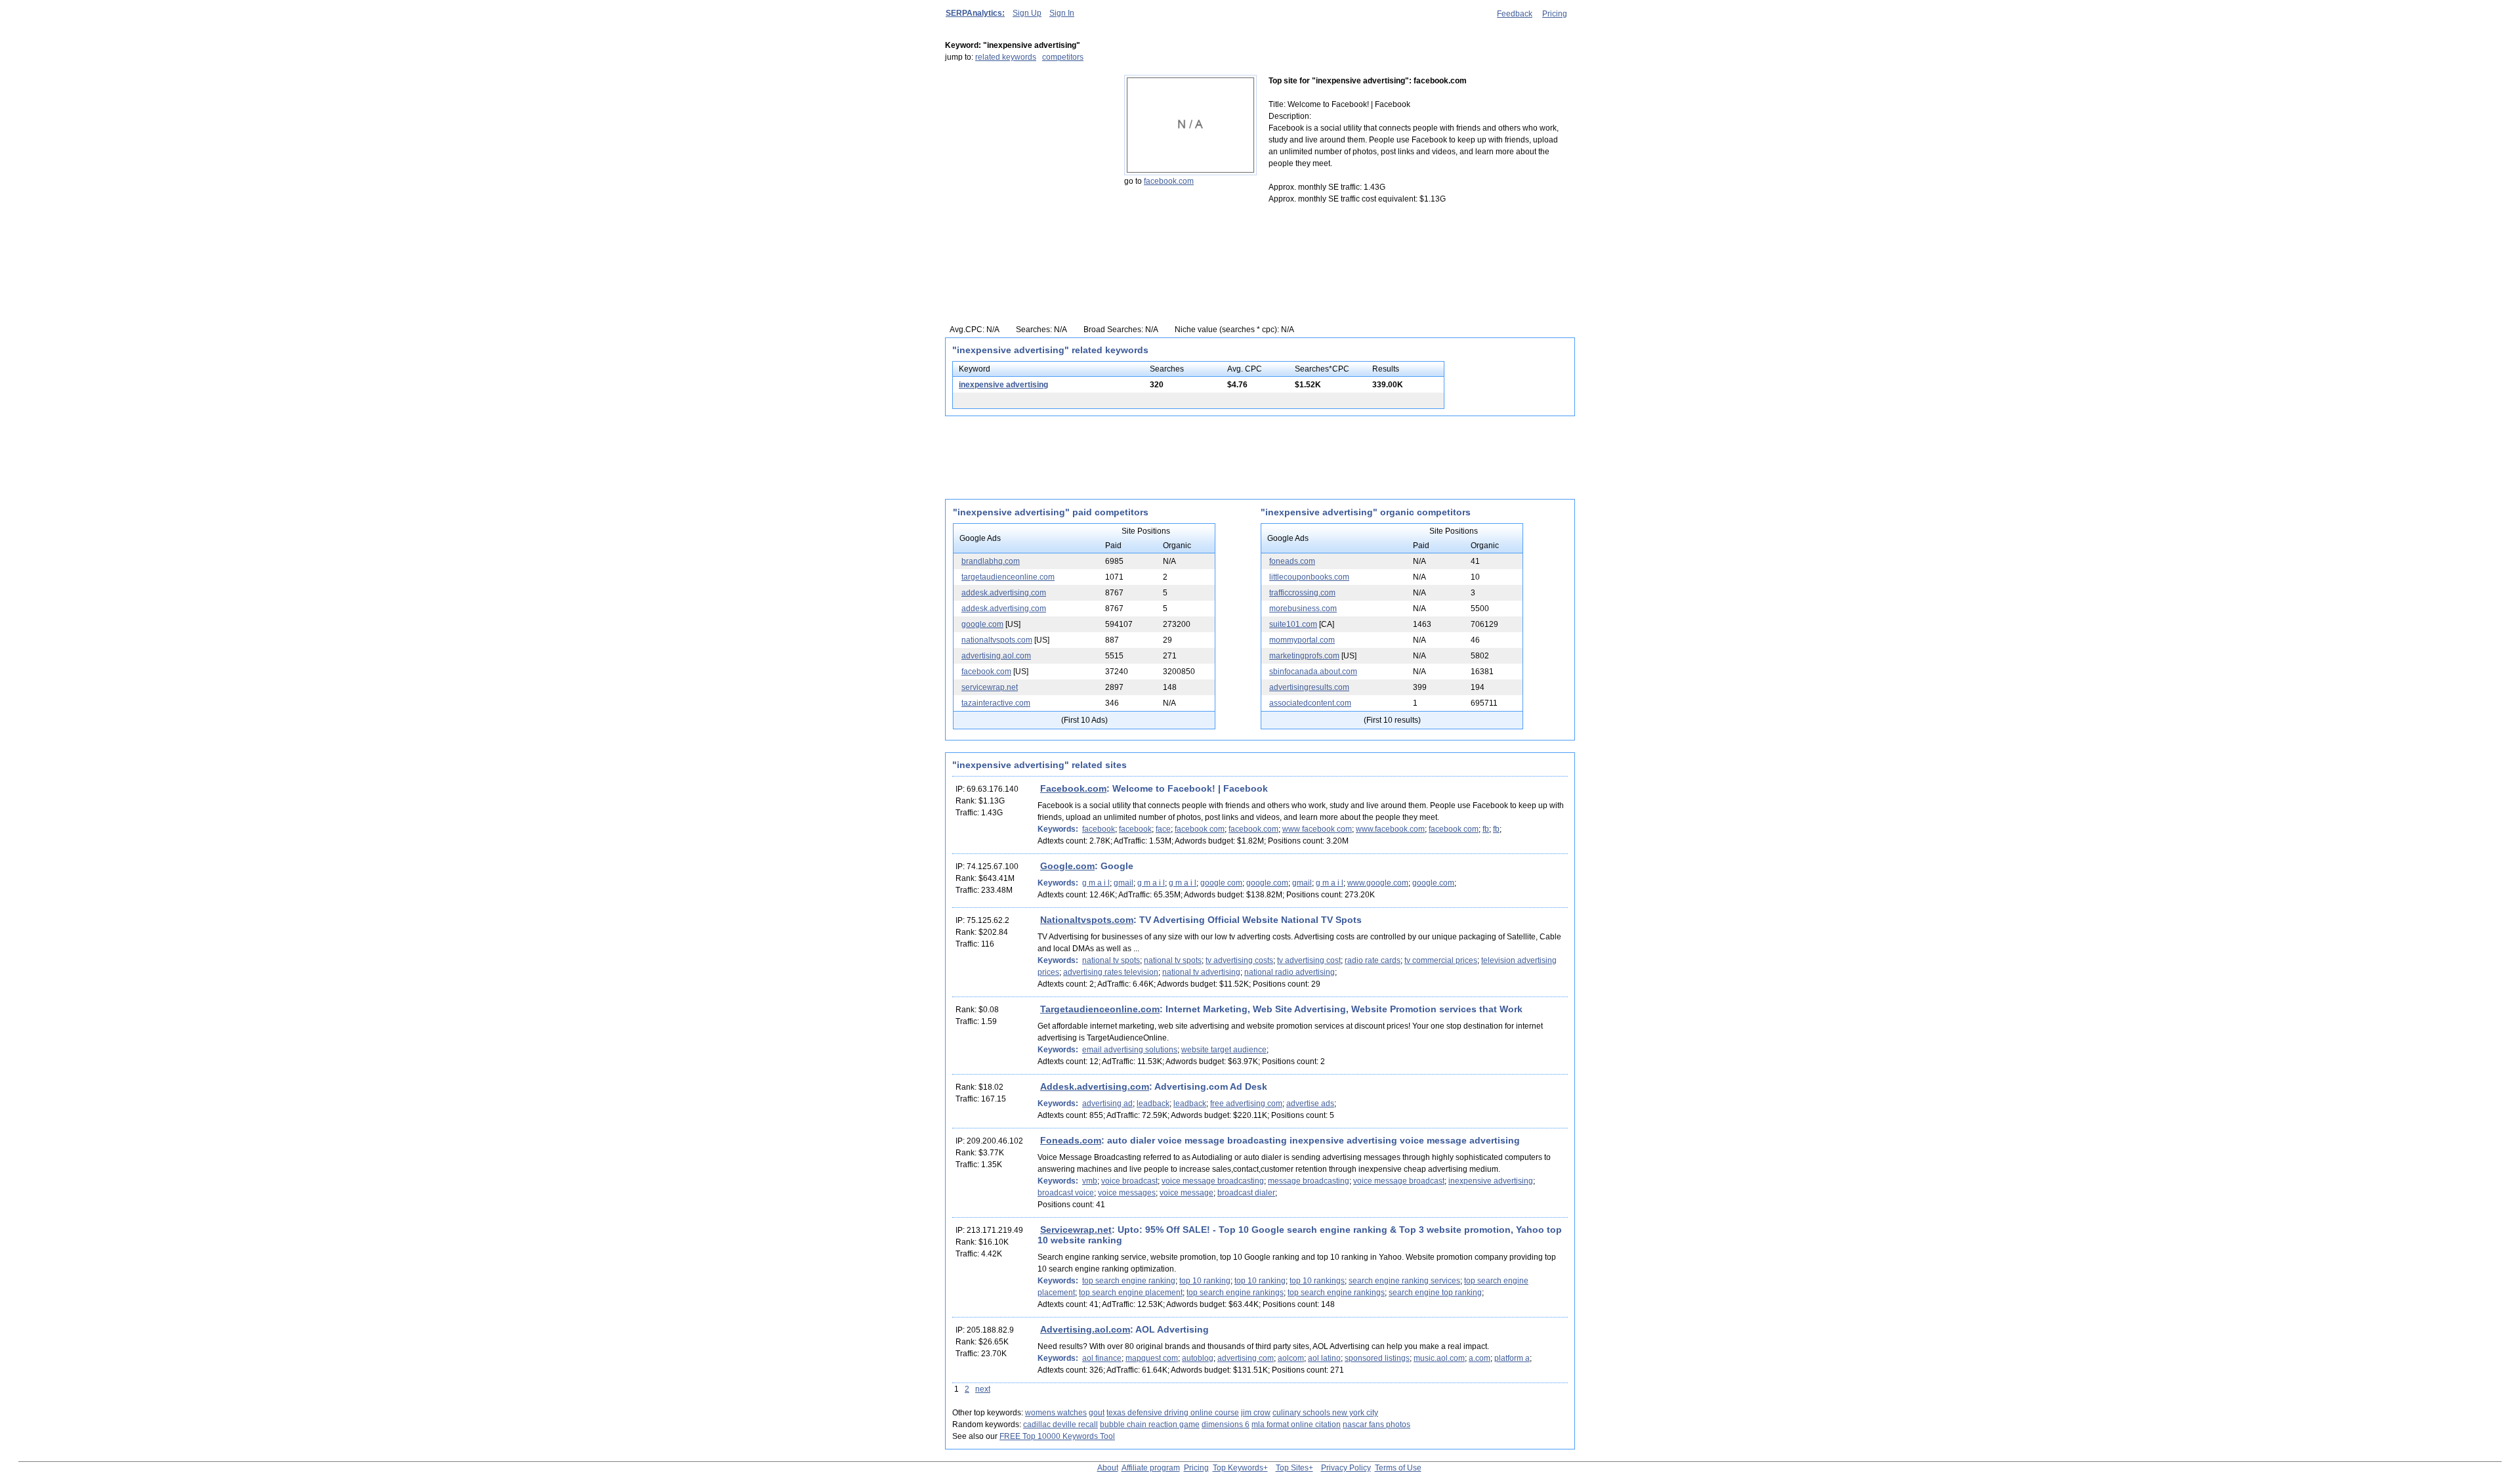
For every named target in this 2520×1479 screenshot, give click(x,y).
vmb (1090, 1181)
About (1108, 1468)
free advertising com (1246, 1104)
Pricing (1555, 14)
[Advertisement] (1027, 157)
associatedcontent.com (1310, 703)
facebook (1099, 829)
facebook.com (1169, 181)
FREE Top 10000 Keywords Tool (1057, 1436)
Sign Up (1027, 13)
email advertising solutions (1130, 1050)
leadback (1153, 1104)
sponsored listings (1377, 1358)
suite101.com (1293, 624)
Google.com (1067, 866)
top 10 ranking (1205, 1281)
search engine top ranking (1435, 1293)
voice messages (1127, 1193)
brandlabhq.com (991, 561)
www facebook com (1317, 829)
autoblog (1198, 1358)
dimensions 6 (1226, 1425)
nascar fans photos (1376, 1425)
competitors (1063, 57)
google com (1221, 883)
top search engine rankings (1235, 1293)
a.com (1480, 1358)
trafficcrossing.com (1302, 593)
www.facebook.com (1390, 829)
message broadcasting (1309, 1181)
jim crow (1256, 1413)
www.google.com (1378, 883)
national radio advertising (1290, 972)
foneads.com (1292, 561)
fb (1486, 829)
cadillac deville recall (1060, 1425)
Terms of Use (1398, 1468)
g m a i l (1096, 883)
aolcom (1291, 1358)
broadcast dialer (1246, 1193)
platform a (1512, 1358)
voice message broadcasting (1213, 1181)
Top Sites (1292, 1468)
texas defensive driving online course (1173, 1413)
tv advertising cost (1309, 960)
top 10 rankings (1317, 1281)
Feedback (1515, 14)
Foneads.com (1071, 1140)
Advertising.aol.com (1085, 1329)
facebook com (1200, 829)
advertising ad (1107, 1104)
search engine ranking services (1404, 1281)
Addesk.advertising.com (1095, 1086)
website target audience (1224, 1050)
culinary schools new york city (1325, 1413)
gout (1097, 1413)
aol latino (1324, 1358)
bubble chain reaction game (1150, 1425)
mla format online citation (1296, 1425)
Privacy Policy (1346, 1468)
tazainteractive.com (996, 703)
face (1163, 829)
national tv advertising (1201, 972)
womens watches (1056, 1413)
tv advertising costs (1239, 960)
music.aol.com (1439, 1358)
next (983, 1389)
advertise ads (1310, 1104)
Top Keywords (1238, 1468)
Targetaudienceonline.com (1100, 1009)
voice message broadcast (1399, 1181)
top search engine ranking (1129, 1281)
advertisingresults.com (1309, 687)
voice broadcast (1129, 1181)
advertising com (1246, 1358)
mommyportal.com (1302, 640)
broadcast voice (1066, 1193)
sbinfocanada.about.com (1313, 672)
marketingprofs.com (1304, 656)
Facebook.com (1073, 788)
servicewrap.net (990, 687)
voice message (1186, 1193)
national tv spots (1111, 960)
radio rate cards (1373, 960)
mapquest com (1152, 1358)
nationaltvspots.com (997, 640)
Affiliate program (1151, 1468)
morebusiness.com (1303, 609)
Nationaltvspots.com (1087, 920)
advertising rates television (1111, 972)
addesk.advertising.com (1004, 593)
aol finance (1102, 1358)
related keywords (1006, 57)
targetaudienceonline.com (1008, 577)
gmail (1123, 883)
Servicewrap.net (1076, 1230)
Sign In (1062, 13)
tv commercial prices (1441, 960)
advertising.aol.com (996, 656)
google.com (982, 624)
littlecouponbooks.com (1309, 577)
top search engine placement (1131, 1293)
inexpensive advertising (1003, 385)
